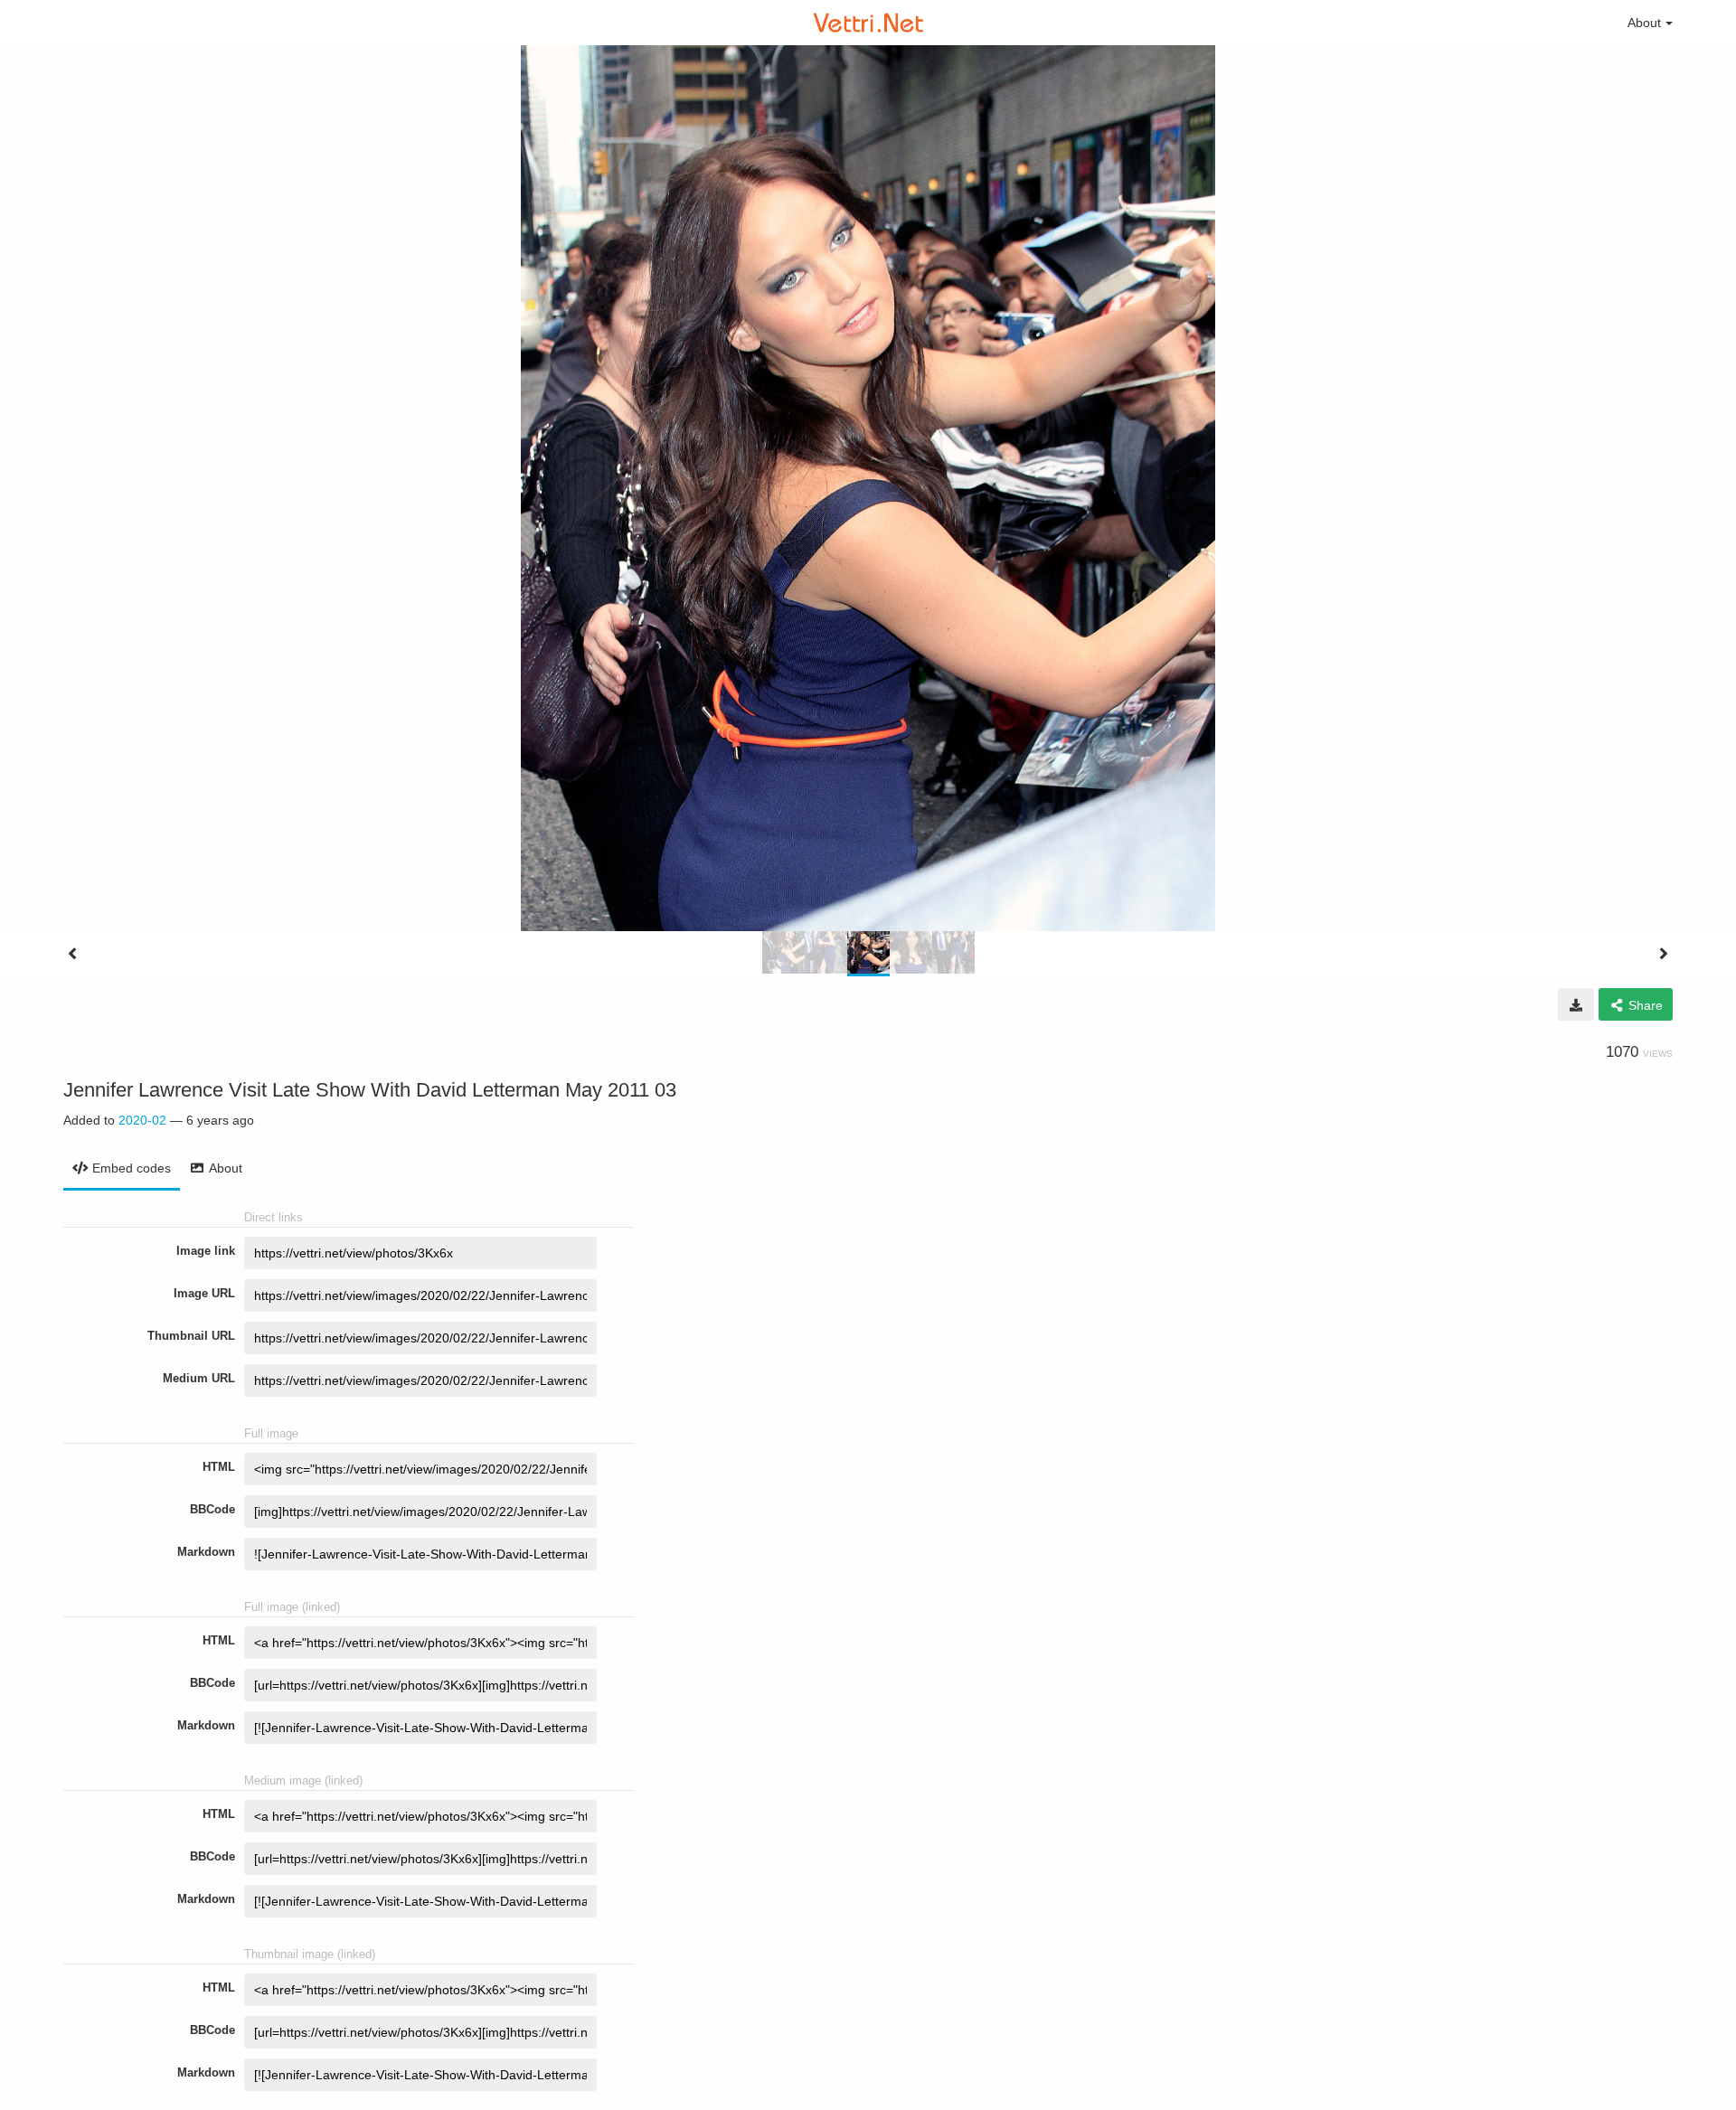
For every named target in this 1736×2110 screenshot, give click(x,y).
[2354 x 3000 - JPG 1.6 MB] (1576, 1004)
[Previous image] (72, 954)
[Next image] (1664, 954)
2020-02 (142, 1120)
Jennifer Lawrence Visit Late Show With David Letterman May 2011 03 (370, 1090)
